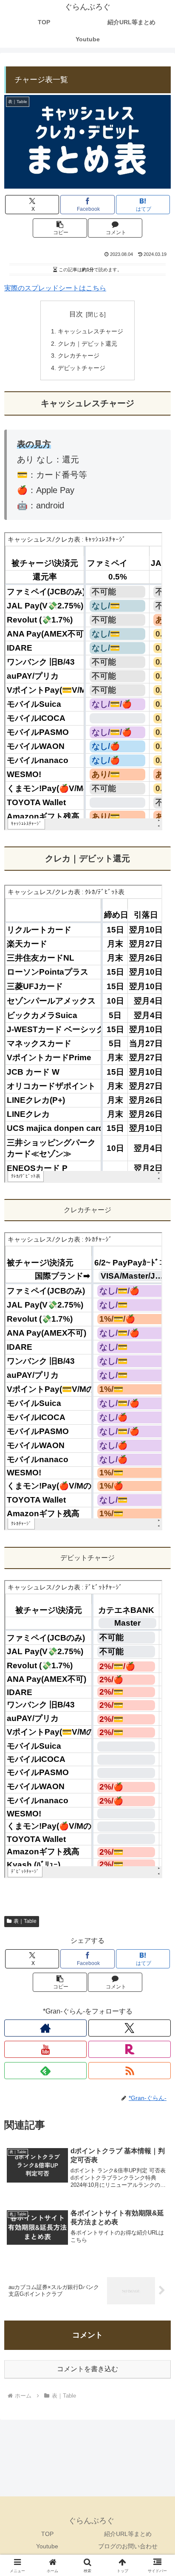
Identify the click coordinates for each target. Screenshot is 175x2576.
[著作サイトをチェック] (45, 2028)
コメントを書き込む (87, 2369)
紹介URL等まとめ (128, 2534)
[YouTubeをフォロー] (45, 2049)
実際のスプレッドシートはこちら (55, 288)
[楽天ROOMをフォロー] (130, 2049)
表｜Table (25, 1921)
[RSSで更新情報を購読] (130, 2071)
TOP (47, 2534)
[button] (60, 228)
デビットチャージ (82, 368)
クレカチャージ (79, 356)
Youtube (47, 2546)
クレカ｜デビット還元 (87, 344)
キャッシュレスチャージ (90, 331)
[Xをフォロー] (130, 2028)
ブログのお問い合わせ (128, 2546)
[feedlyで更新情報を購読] (45, 2071)
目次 (76, 314)
